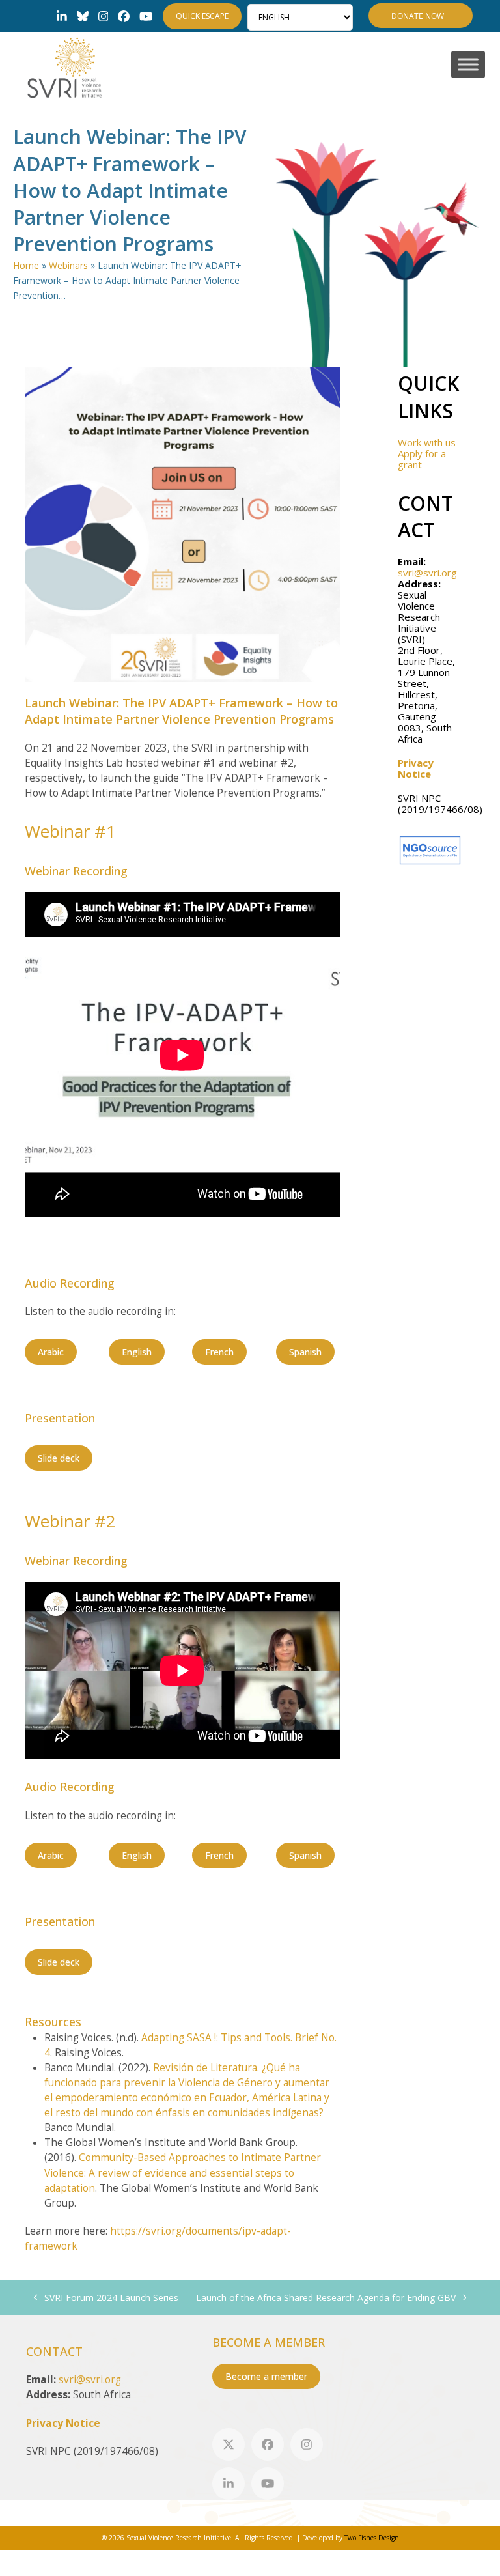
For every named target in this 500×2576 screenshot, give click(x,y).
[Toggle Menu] (468, 65)
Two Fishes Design (372, 2538)
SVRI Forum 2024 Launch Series (106, 2298)
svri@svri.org (427, 573)
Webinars (68, 265)
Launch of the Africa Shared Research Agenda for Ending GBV (326, 2298)
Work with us (427, 442)
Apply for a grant (422, 459)
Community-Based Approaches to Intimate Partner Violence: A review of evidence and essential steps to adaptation (183, 2173)
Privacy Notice (416, 768)
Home (26, 265)
